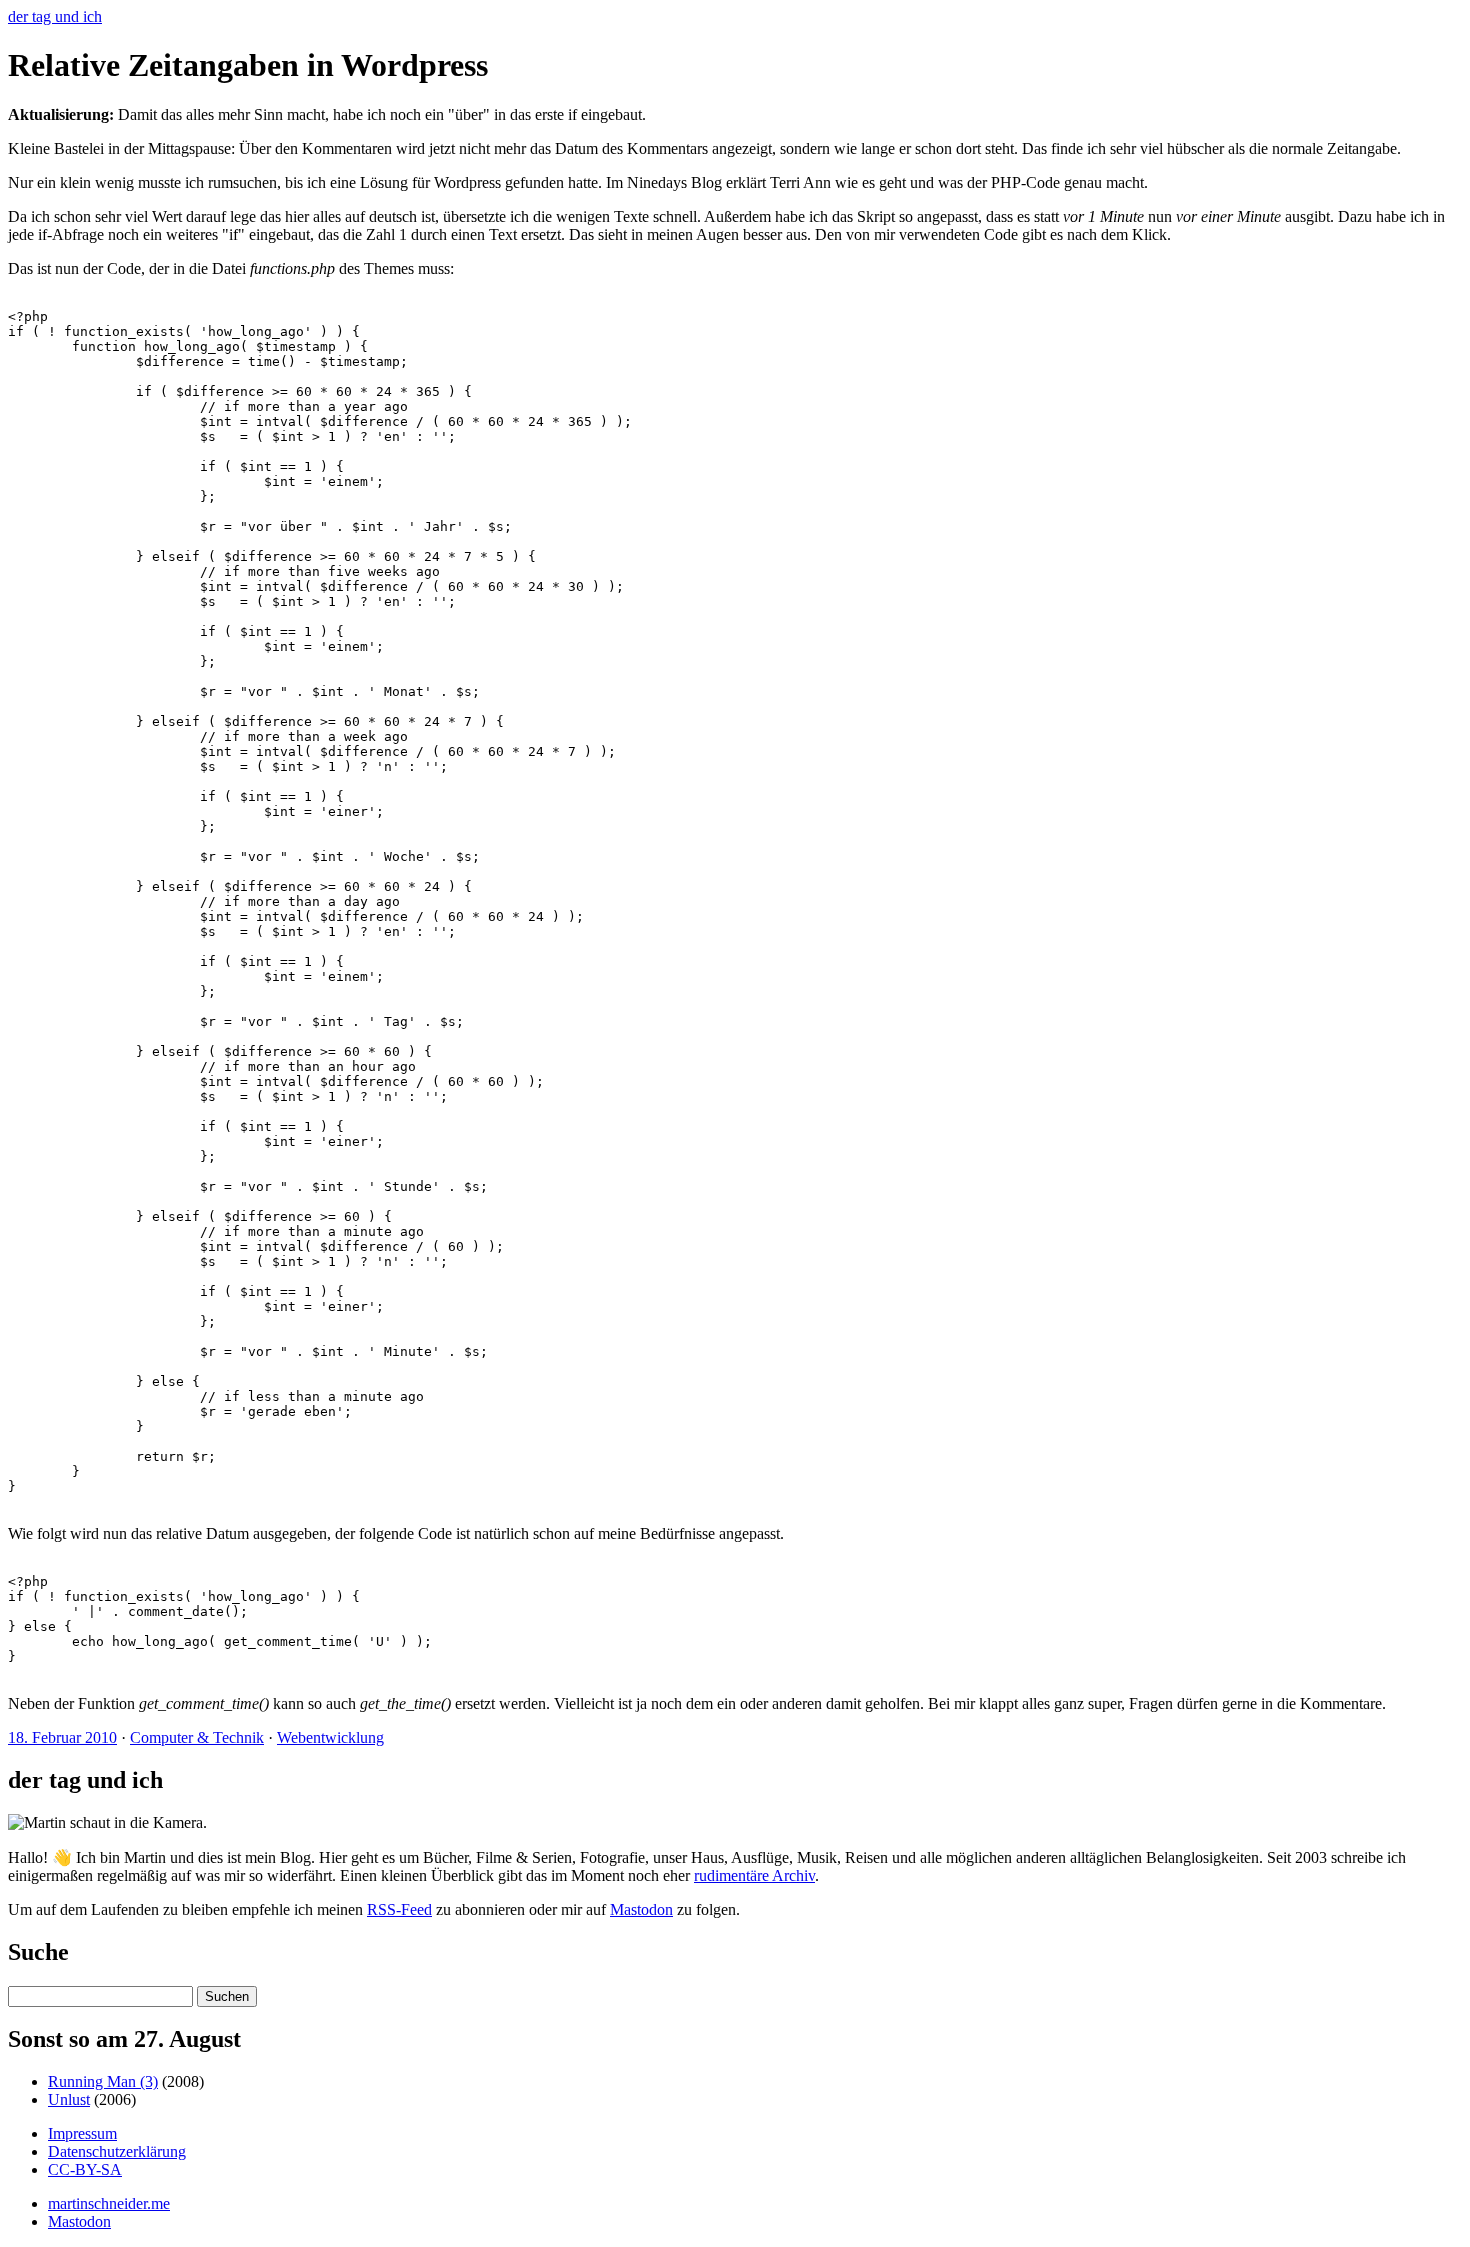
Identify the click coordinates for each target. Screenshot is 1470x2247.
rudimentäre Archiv (754, 1875)
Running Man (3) (103, 2081)
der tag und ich (55, 16)
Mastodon (641, 1909)
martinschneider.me (109, 2203)
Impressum (82, 2133)
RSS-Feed (399, 1909)
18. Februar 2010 (62, 1737)
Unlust (69, 2099)
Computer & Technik (197, 1737)
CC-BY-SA (85, 2169)
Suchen (227, 1996)
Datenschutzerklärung (117, 2151)
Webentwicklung (330, 1737)
